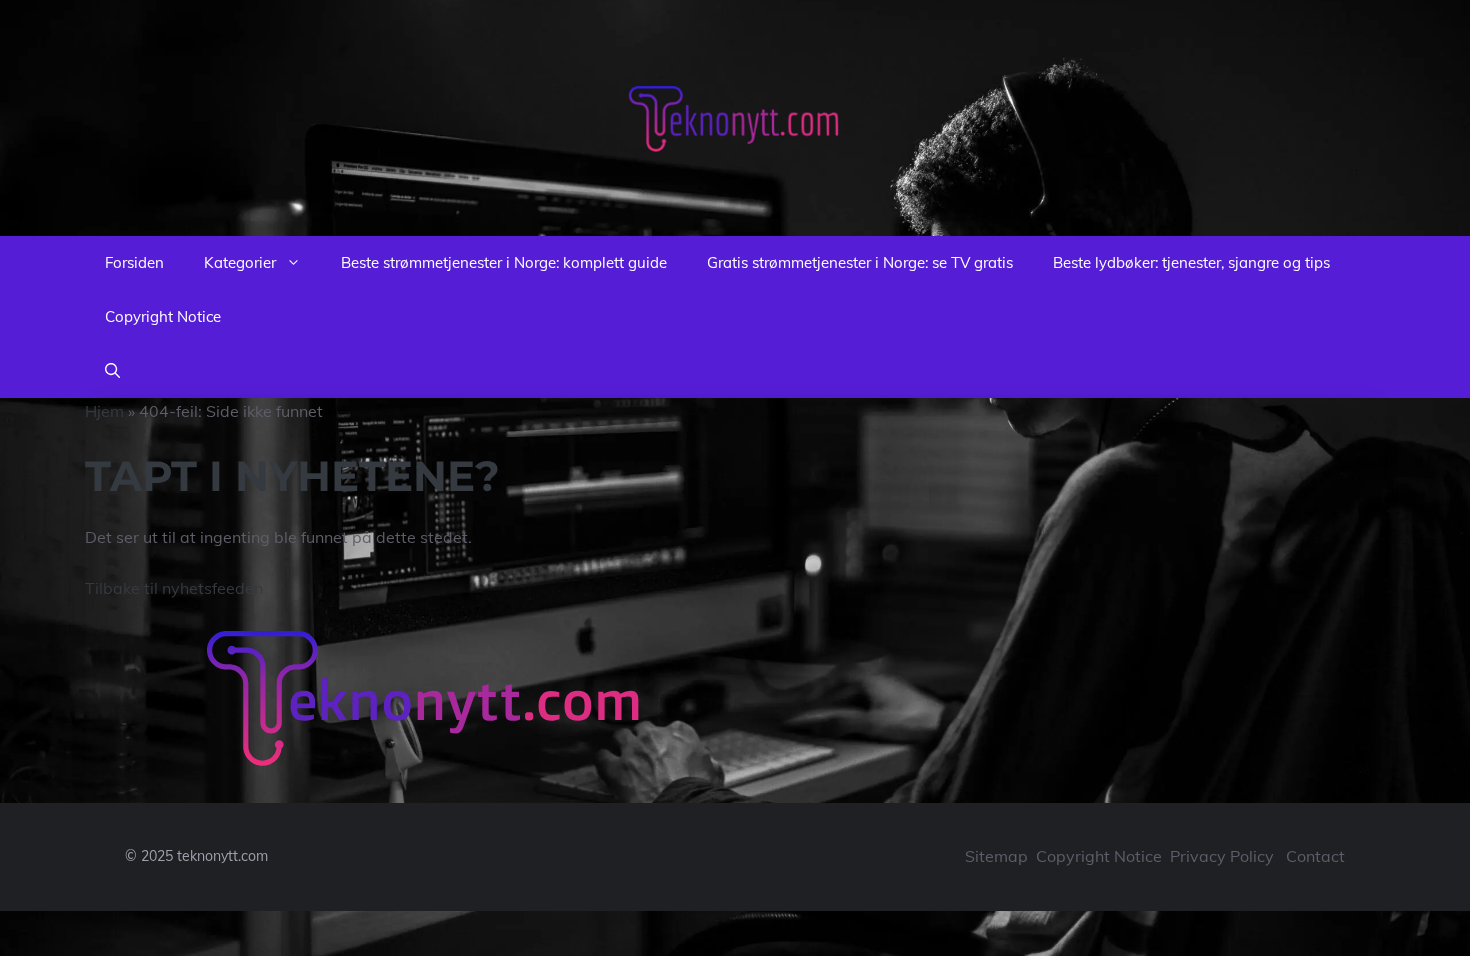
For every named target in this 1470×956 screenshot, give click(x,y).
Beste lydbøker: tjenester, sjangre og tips (1191, 262)
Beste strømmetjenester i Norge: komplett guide (504, 262)
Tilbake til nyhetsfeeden (174, 588)
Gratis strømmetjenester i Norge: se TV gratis (860, 262)
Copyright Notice (163, 316)
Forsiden (134, 262)
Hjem (104, 411)
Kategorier (240, 262)
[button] (112, 371)
